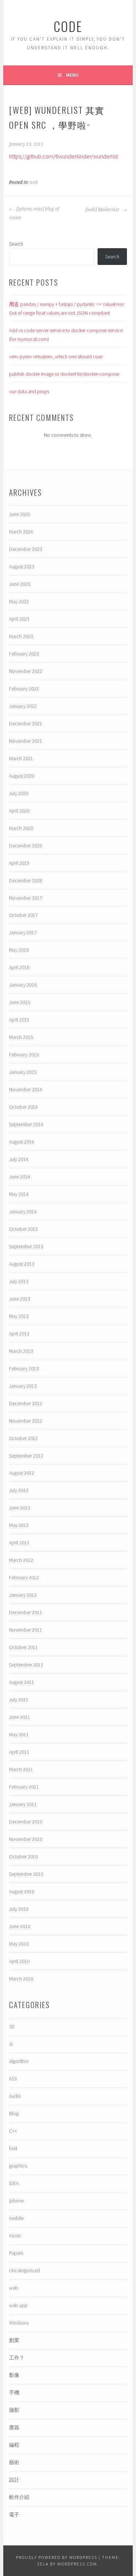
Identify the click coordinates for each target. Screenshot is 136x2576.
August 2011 (22, 1682)
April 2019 (19, 863)
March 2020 (21, 828)
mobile (16, 2218)
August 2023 (22, 567)
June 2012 (20, 1508)
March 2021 (21, 758)
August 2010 (22, 1891)
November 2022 (26, 671)
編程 (14, 2445)
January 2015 (23, 1072)
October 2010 (23, 1857)
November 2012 (26, 1421)
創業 (14, 2340)
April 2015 (19, 1020)
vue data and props (29, 391)
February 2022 (24, 689)
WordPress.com (77, 2564)
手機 (14, 2392)
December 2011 (26, 1612)
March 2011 (21, 1769)
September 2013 (26, 1246)
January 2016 (23, 985)
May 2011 (19, 1734)
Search (16, 244)
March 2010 (21, 1979)
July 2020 (19, 793)
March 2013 (21, 1351)
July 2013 (19, 1281)
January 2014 (23, 1212)
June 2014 (20, 1177)
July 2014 (19, 1159)
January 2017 (23, 932)
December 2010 (26, 1822)
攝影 (14, 2410)
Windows (19, 2323)
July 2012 (19, 1490)
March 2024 (21, 532)
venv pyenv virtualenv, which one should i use (56, 356)
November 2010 (26, 1839)
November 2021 (26, 741)
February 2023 (24, 654)
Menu (72, 75)
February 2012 (24, 1577)
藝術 (14, 2462)
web (34, 182)
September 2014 (26, 1124)
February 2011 (24, 1787)
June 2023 (20, 584)
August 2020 (22, 776)
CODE (68, 26)
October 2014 (23, 1107)
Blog (14, 2113)
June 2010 (20, 1926)
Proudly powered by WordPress (57, 2557)
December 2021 (26, 723)
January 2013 (23, 1386)
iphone (16, 2201)
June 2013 (20, 1299)
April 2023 (19, 619)
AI (11, 2044)
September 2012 (26, 1456)
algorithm (19, 2061)
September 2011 (26, 1665)
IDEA (14, 2183)
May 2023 (19, 601)
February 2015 (24, 1055)
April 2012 (19, 1543)
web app (18, 2305)
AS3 (13, 2079)
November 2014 (26, 1089)
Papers (16, 2253)
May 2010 (19, 1944)
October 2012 (23, 1438)
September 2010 (26, 1874)
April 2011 (19, 1752)
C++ (13, 2131)
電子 (14, 2515)
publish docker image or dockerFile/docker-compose (64, 374)
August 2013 (22, 1264)
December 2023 (26, 549)
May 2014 (19, 1194)
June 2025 (20, 514)
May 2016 (19, 950)
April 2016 (19, 967)
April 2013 (19, 1334)
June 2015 (20, 1002)
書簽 (14, 2427)
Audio (15, 2096)
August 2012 (22, 1473)
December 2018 (26, 880)
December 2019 (26, 846)
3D (12, 2027)
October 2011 (23, 1647)
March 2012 (21, 1560)
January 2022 (23, 706)
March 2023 (21, 636)
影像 (14, 2375)
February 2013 (24, 1368)
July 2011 (19, 1700)
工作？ (17, 2358)
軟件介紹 (19, 2497)
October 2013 (23, 1229)
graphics (18, 2166)
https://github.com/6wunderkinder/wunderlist (63, 156)
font (13, 2148)
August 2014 (22, 1142)
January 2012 (23, 1595)
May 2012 (19, 1525)
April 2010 (19, 1961)
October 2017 (23, 915)
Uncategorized (24, 2270)
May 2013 (19, 1316)
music (15, 2236)
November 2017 (26, 898)
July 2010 (19, 1909)
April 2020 (19, 811)
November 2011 (26, 1630)
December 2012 (26, 1403)
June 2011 (20, 1717)
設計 (14, 2480)
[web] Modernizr (103, 210)
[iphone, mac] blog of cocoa (34, 213)
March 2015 (21, 1037)
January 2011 (23, 1804)
